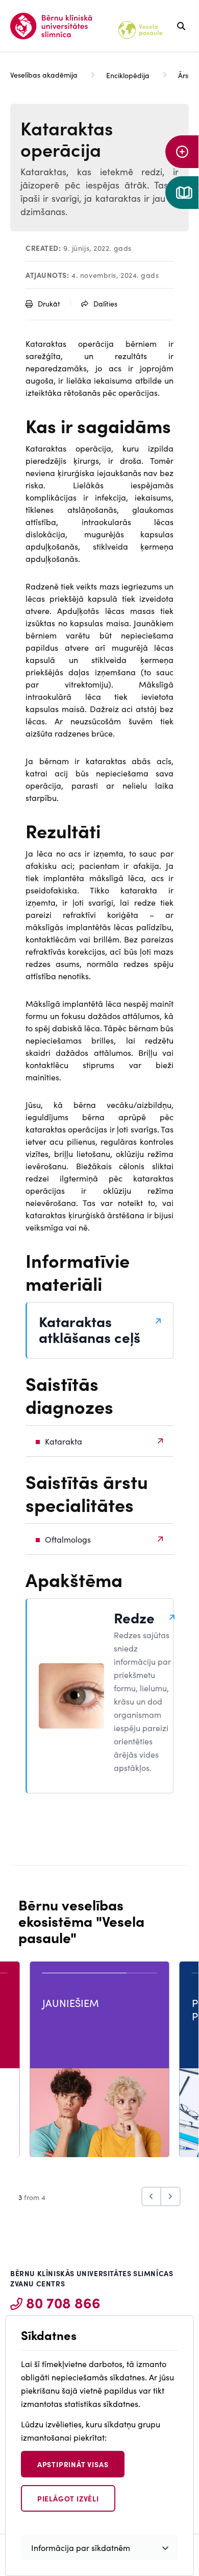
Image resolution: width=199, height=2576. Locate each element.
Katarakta (64, 1441)
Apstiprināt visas (73, 2464)
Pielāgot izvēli (68, 2498)
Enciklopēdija (128, 75)
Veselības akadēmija (44, 75)
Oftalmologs (68, 1539)
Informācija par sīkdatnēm (81, 2547)
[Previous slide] (151, 2196)
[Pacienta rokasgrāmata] (182, 193)
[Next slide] (171, 2196)
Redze (134, 1617)
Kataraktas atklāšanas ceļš (90, 1329)
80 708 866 (63, 2302)
